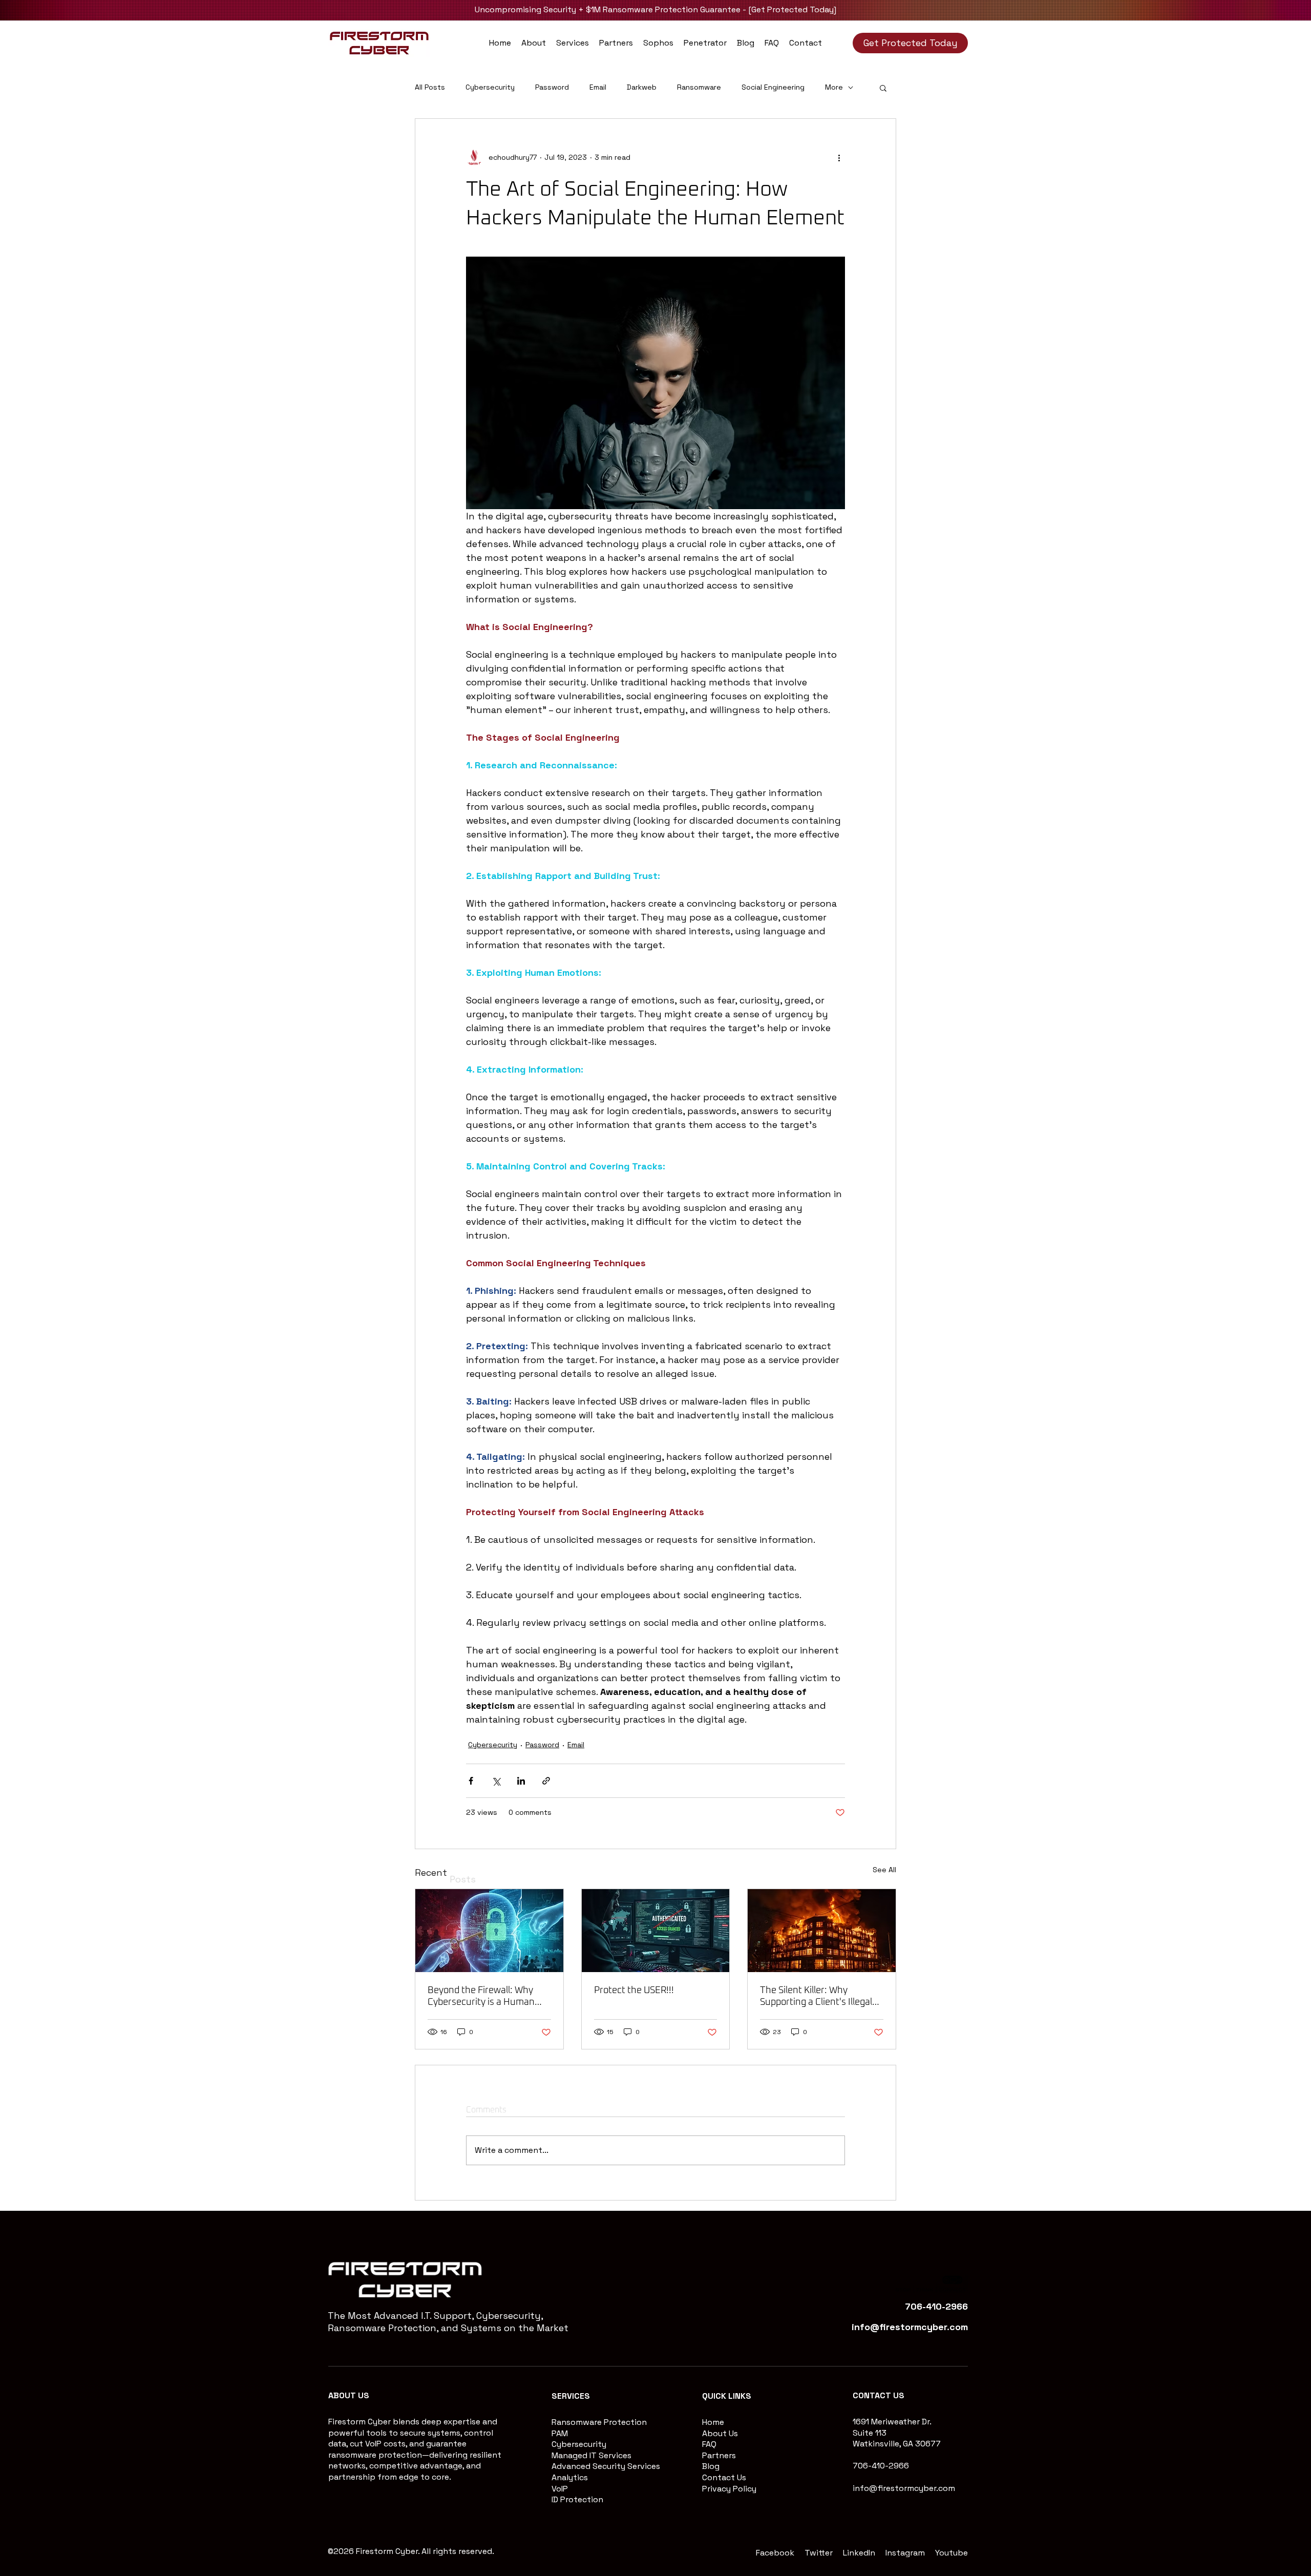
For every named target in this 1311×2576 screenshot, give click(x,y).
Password (552, 87)
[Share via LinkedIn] (521, 1781)
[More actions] (839, 158)
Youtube (951, 2553)
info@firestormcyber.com (904, 2488)
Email (598, 87)
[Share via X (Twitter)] (496, 1781)
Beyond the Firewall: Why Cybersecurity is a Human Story (481, 1997)
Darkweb (642, 87)
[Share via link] (546, 1781)
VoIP (560, 2489)
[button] (573, 43)
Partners (719, 2455)
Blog (711, 2466)
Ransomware (699, 87)
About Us (720, 2433)
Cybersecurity (490, 87)
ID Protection (577, 2499)
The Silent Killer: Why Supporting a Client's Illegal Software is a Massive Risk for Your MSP (816, 1997)
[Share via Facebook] (471, 1781)
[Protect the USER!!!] (656, 1931)
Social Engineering (773, 87)
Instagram (905, 2553)
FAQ (709, 2444)
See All (884, 1870)
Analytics (570, 2477)
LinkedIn (859, 2553)
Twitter (819, 2553)
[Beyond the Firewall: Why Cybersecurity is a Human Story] (489, 1931)
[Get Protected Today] (792, 9)
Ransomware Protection (599, 2422)
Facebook (775, 2553)
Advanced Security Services (606, 2466)
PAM (560, 2433)
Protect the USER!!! (634, 1991)
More (834, 87)
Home (713, 2422)
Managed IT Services (591, 2455)
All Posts (430, 87)
